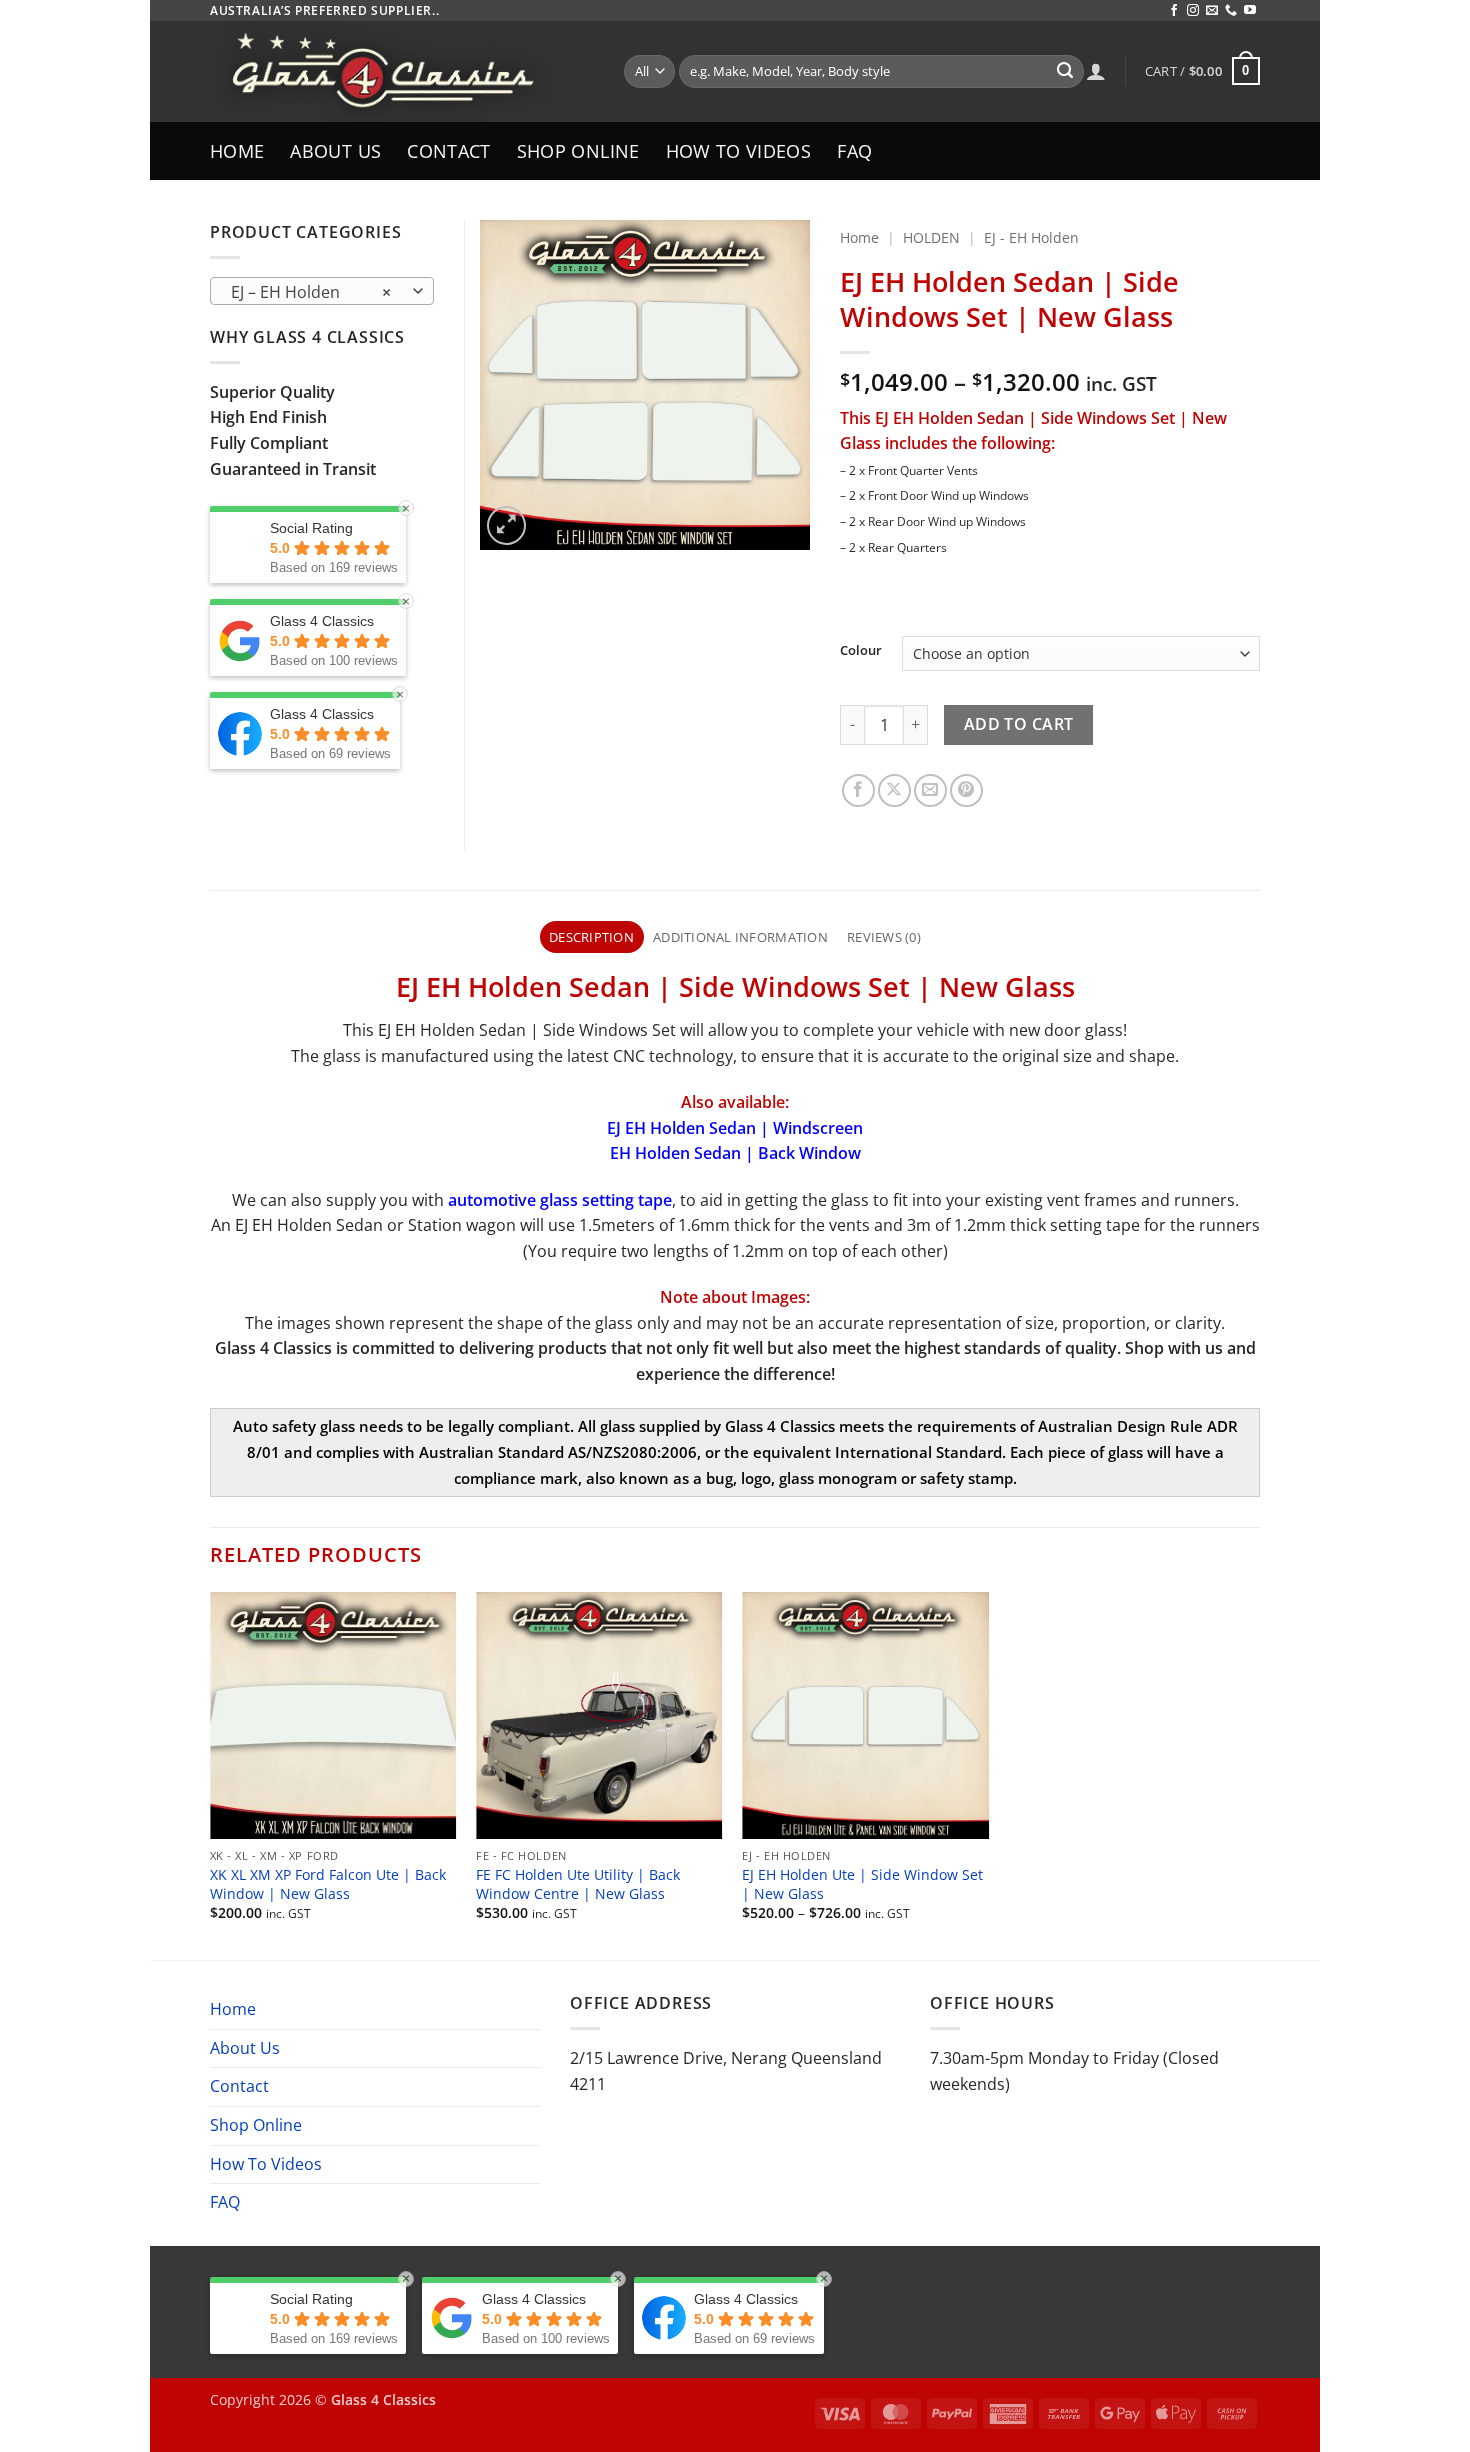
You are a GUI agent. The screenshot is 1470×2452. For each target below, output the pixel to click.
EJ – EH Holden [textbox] (311, 292)
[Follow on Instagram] (1193, 11)
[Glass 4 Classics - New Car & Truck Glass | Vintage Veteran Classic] (402, 71)
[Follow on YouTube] (1250, 11)
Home (237, 151)
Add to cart (1019, 724)
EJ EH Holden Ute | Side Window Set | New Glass (862, 1884)
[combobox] (322, 291)
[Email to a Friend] (930, 790)
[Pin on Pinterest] (966, 790)
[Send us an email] (1212, 11)
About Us (335, 151)
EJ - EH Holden (1031, 237)
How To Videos (739, 151)
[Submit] (1065, 72)
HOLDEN (931, 237)
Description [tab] (591, 937)
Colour (861, 651)
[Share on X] (894, 790)
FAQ (854, 151)
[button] (1202, 71)
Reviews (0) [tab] (884, 937)
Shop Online (578, 151)
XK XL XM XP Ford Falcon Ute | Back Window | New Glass (328, 1884)
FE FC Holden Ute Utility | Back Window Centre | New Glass (578, 1884)
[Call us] (1231, 11)
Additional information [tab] (740, 937)
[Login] (1096, 71)
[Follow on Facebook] (1174, 11)
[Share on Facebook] (858, 790)
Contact (448, 151)
